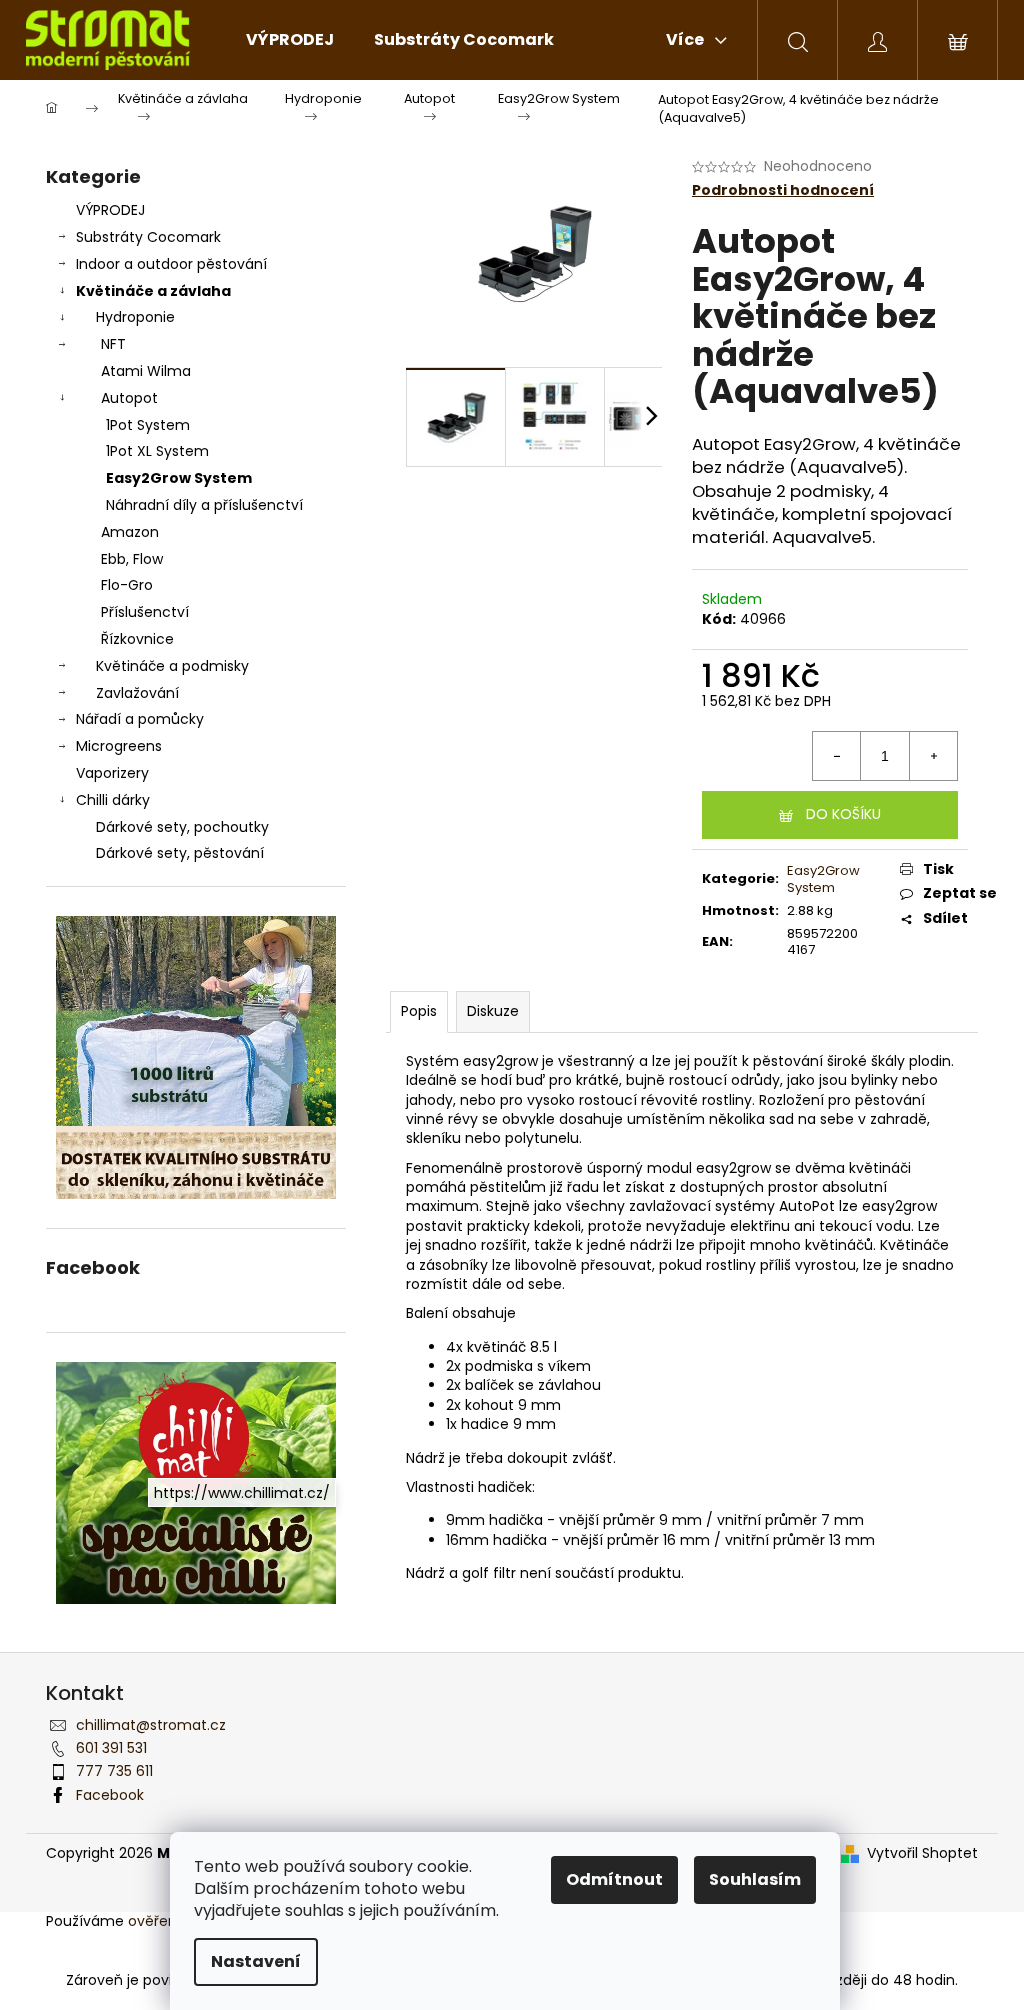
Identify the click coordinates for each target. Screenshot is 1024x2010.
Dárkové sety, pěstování (180, 853)
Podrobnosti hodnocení (783, 190)
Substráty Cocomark (148, 237)
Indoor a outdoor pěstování (171, 264)
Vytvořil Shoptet (922, 1853)
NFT (113, 344)
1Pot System (148, 425)
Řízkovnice (137, 639)
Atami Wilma (146, 371)
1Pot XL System (157, 451)
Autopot (129, 398)
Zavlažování (137, 693)
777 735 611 (114, 1771)
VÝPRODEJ (110, 210)
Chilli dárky (113, 800)
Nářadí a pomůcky (140, 719)
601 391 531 (111, 1748)
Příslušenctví (145, 612)
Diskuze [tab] (493, 1011)
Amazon (130, 532)
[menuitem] (290, 40)
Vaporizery (112, 773)
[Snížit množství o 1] (837, 756)
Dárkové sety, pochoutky (182, 827)
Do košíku (843, 814)
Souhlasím (755, 1879)
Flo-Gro (127, 585)
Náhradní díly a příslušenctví (204, 505)
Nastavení (256, 1961)
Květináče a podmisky (172, 666)
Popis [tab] (419, 1011)
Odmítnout (614, 1879)
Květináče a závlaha (153, 291)
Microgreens (119, 746)
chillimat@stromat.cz (151, 1725)
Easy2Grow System (179, 478)
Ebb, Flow (132, 559)
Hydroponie (135, 317)
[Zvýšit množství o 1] (933, 756)
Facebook (110, 1795)
